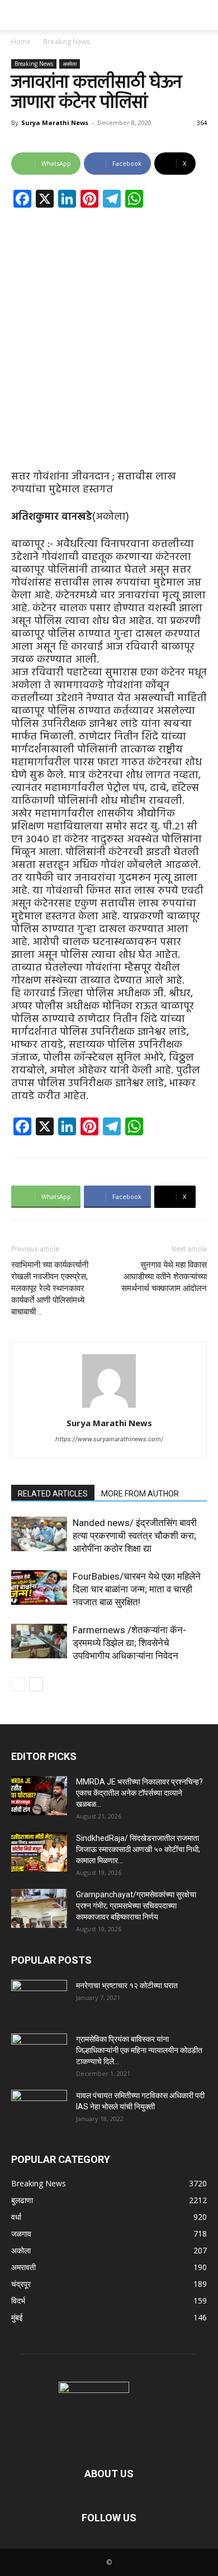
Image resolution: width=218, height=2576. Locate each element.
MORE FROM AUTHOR (140, 1494)
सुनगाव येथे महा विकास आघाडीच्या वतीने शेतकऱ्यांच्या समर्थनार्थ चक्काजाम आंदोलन (164, 1277)
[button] (19, 15)
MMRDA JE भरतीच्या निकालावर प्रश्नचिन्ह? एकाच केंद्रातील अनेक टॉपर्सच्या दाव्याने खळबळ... (139, 1793)
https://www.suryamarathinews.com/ (109, 1439)
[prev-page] (18, 1684)
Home (21, 42)
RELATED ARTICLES (53, 1494)
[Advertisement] (109, 330)
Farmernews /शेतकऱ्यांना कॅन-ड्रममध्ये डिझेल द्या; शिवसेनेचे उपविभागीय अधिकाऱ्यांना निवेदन (129, 1643)
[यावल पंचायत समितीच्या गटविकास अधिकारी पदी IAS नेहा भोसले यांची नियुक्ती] (39, 2109)
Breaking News (67, 42)
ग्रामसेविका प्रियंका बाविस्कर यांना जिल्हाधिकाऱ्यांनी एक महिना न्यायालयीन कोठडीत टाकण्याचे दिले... (139, 2050)
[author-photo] (109, 1407)
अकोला (70, 64)
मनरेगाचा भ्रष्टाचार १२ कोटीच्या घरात (127, 1985)
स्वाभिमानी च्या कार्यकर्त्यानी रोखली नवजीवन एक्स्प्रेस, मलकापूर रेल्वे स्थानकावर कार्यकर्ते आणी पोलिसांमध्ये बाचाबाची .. (50, 1288)
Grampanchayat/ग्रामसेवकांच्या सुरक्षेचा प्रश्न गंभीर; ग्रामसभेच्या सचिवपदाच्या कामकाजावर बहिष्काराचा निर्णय (136, 1906)
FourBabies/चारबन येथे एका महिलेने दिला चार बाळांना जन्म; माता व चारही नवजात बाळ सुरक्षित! (137, 1589)
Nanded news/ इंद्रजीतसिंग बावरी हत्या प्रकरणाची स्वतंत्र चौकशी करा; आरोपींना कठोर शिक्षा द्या (135, 1536)
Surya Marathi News (55, 123)
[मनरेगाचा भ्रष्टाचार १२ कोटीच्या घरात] (39, 1999)
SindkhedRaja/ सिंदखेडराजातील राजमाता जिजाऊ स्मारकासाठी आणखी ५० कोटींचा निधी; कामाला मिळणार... (138, 1849)
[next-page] (36, 1684)
